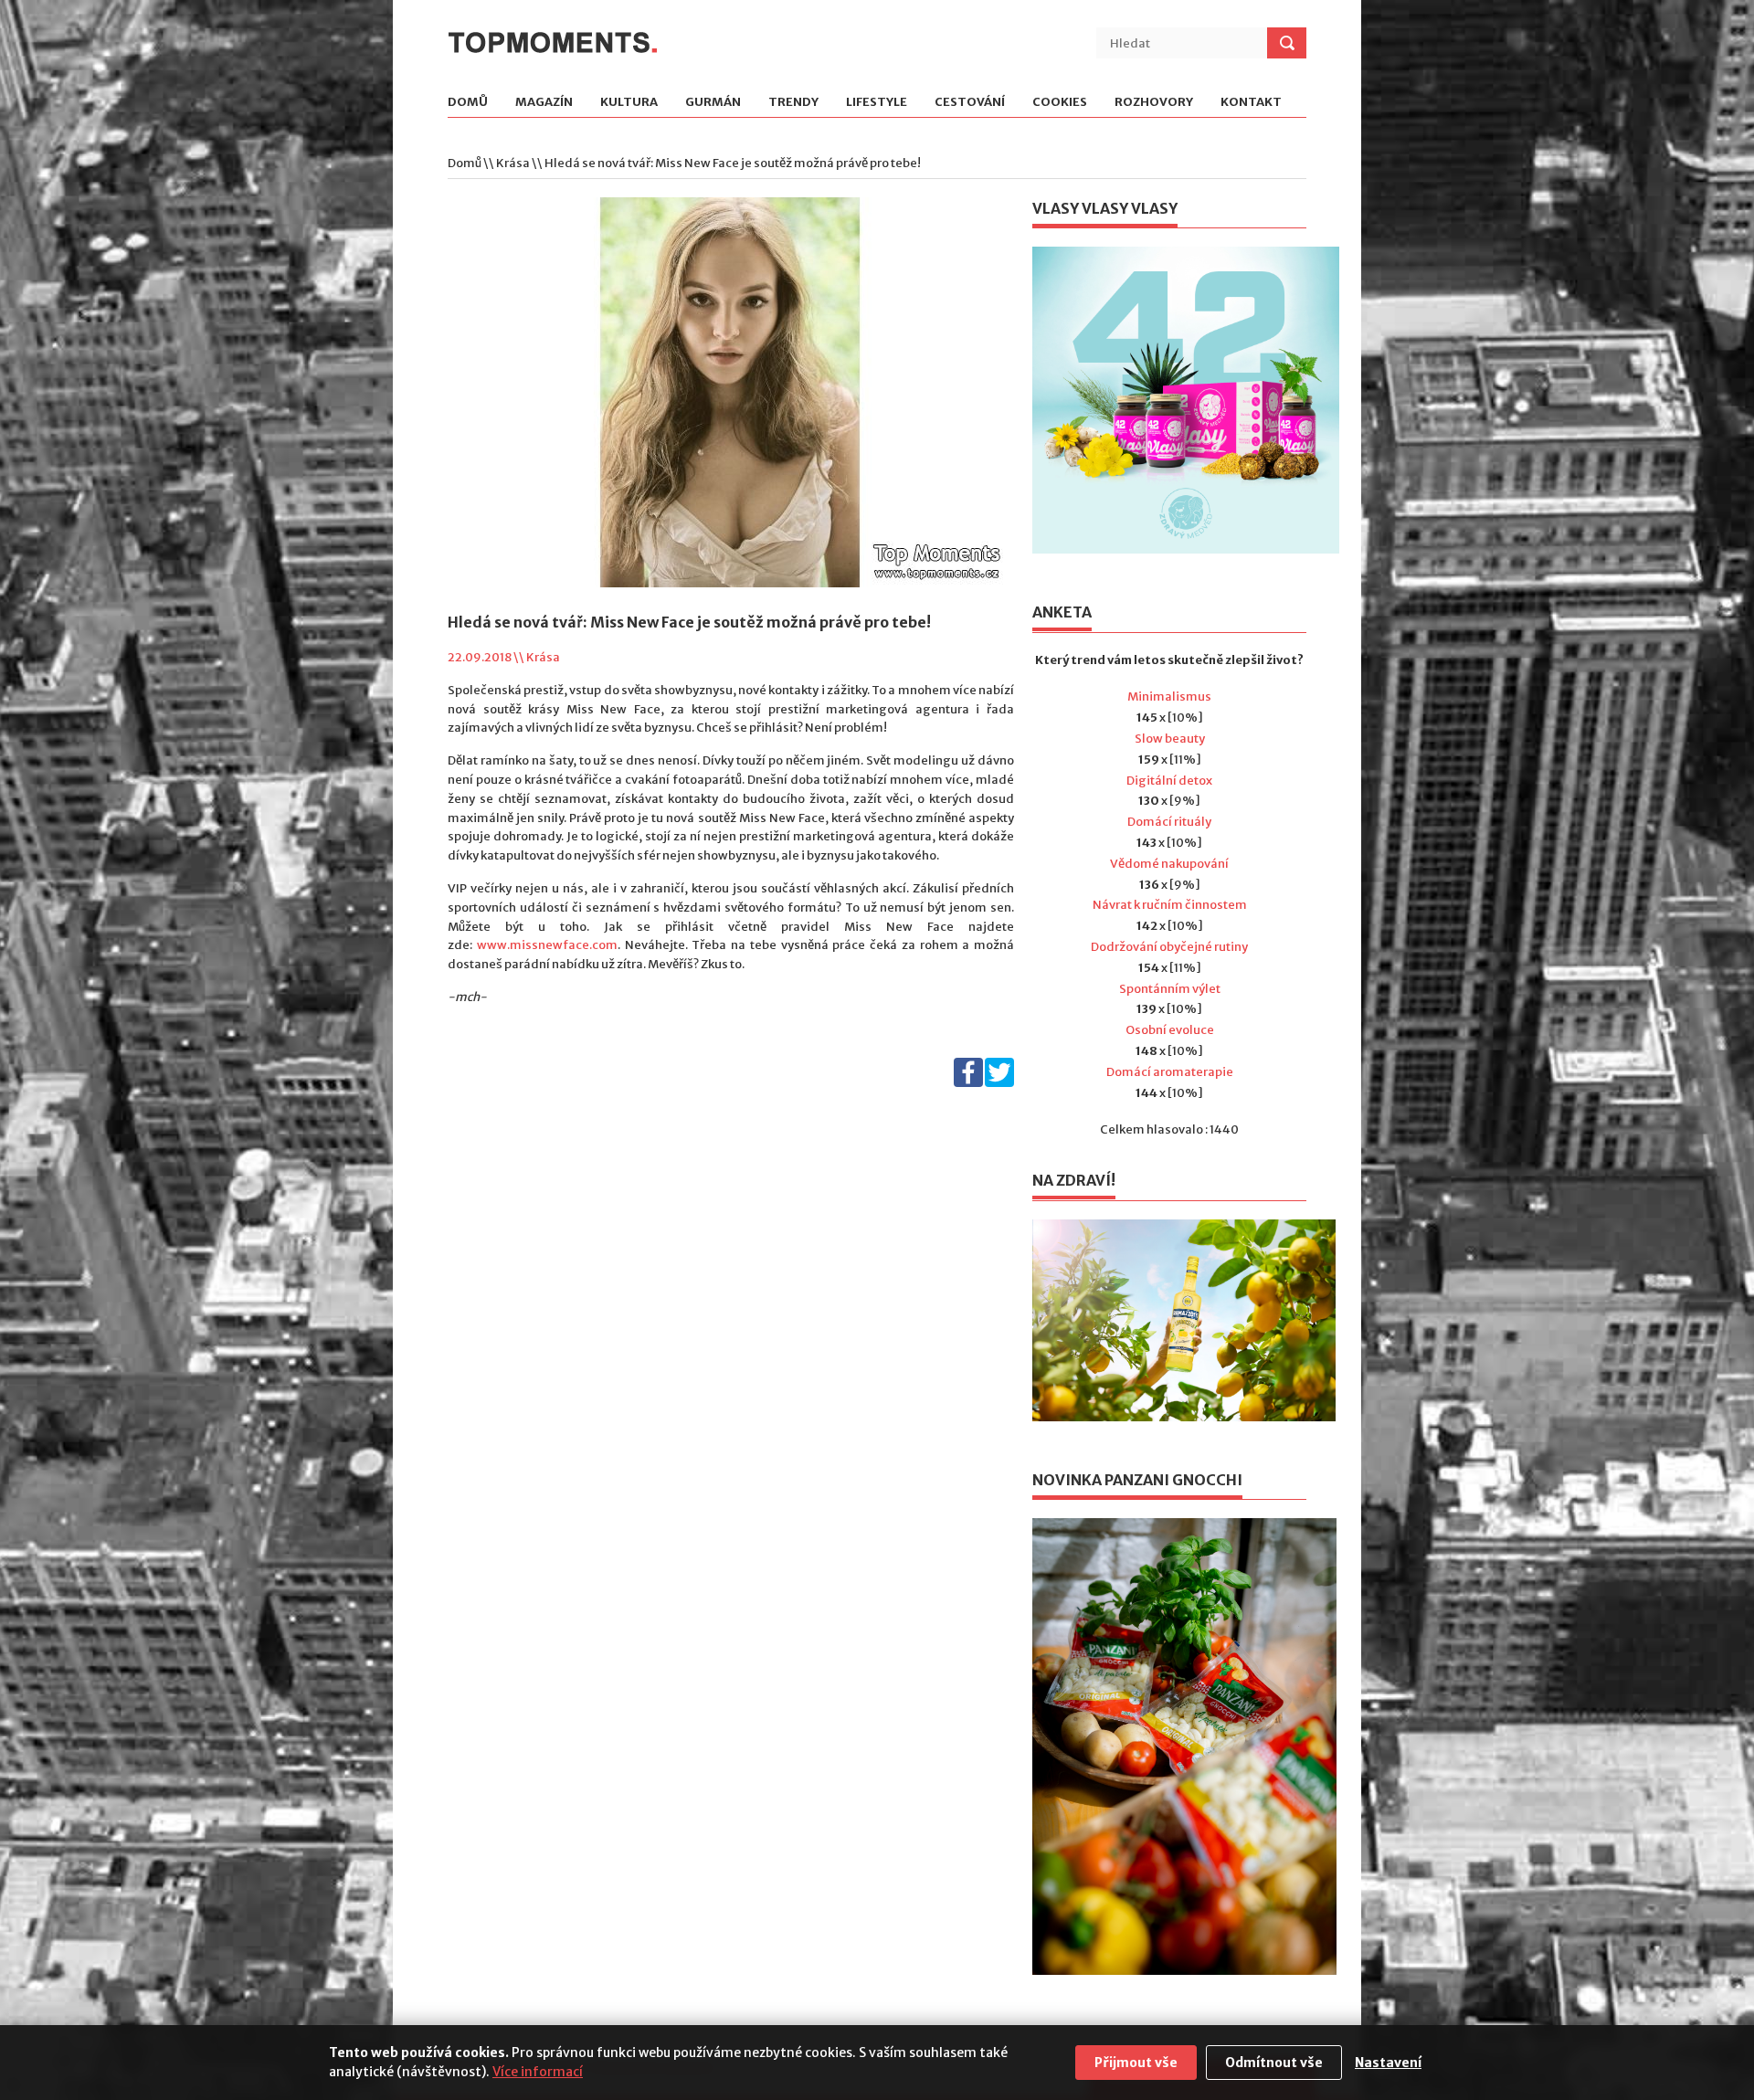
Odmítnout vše (1274, 2063)
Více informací (538, 2072)
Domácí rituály (1169, 822)
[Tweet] (999, 1083)
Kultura (629, 103)
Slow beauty (1170, 739)
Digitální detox (1169, 781)
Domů (468, 103)
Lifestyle (877, 103)
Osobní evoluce (1170, 1030)
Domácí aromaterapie (1170, 1072)
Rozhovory (1154, 103)
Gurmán (713, 103)
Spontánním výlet (1170, 989)
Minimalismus (1169, 696)
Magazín (544, 103)
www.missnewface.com (547, 945)
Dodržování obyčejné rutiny (1169, 947)
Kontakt (1251, 103)
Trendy (793, 103)
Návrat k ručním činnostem (1170, 905)
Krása (513, 163)
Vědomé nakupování (1169, 864)
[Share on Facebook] (968, 1083)
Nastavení (1388, 2063)
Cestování (970, 103)
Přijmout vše (1136, 2063)
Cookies (1060, 103)
